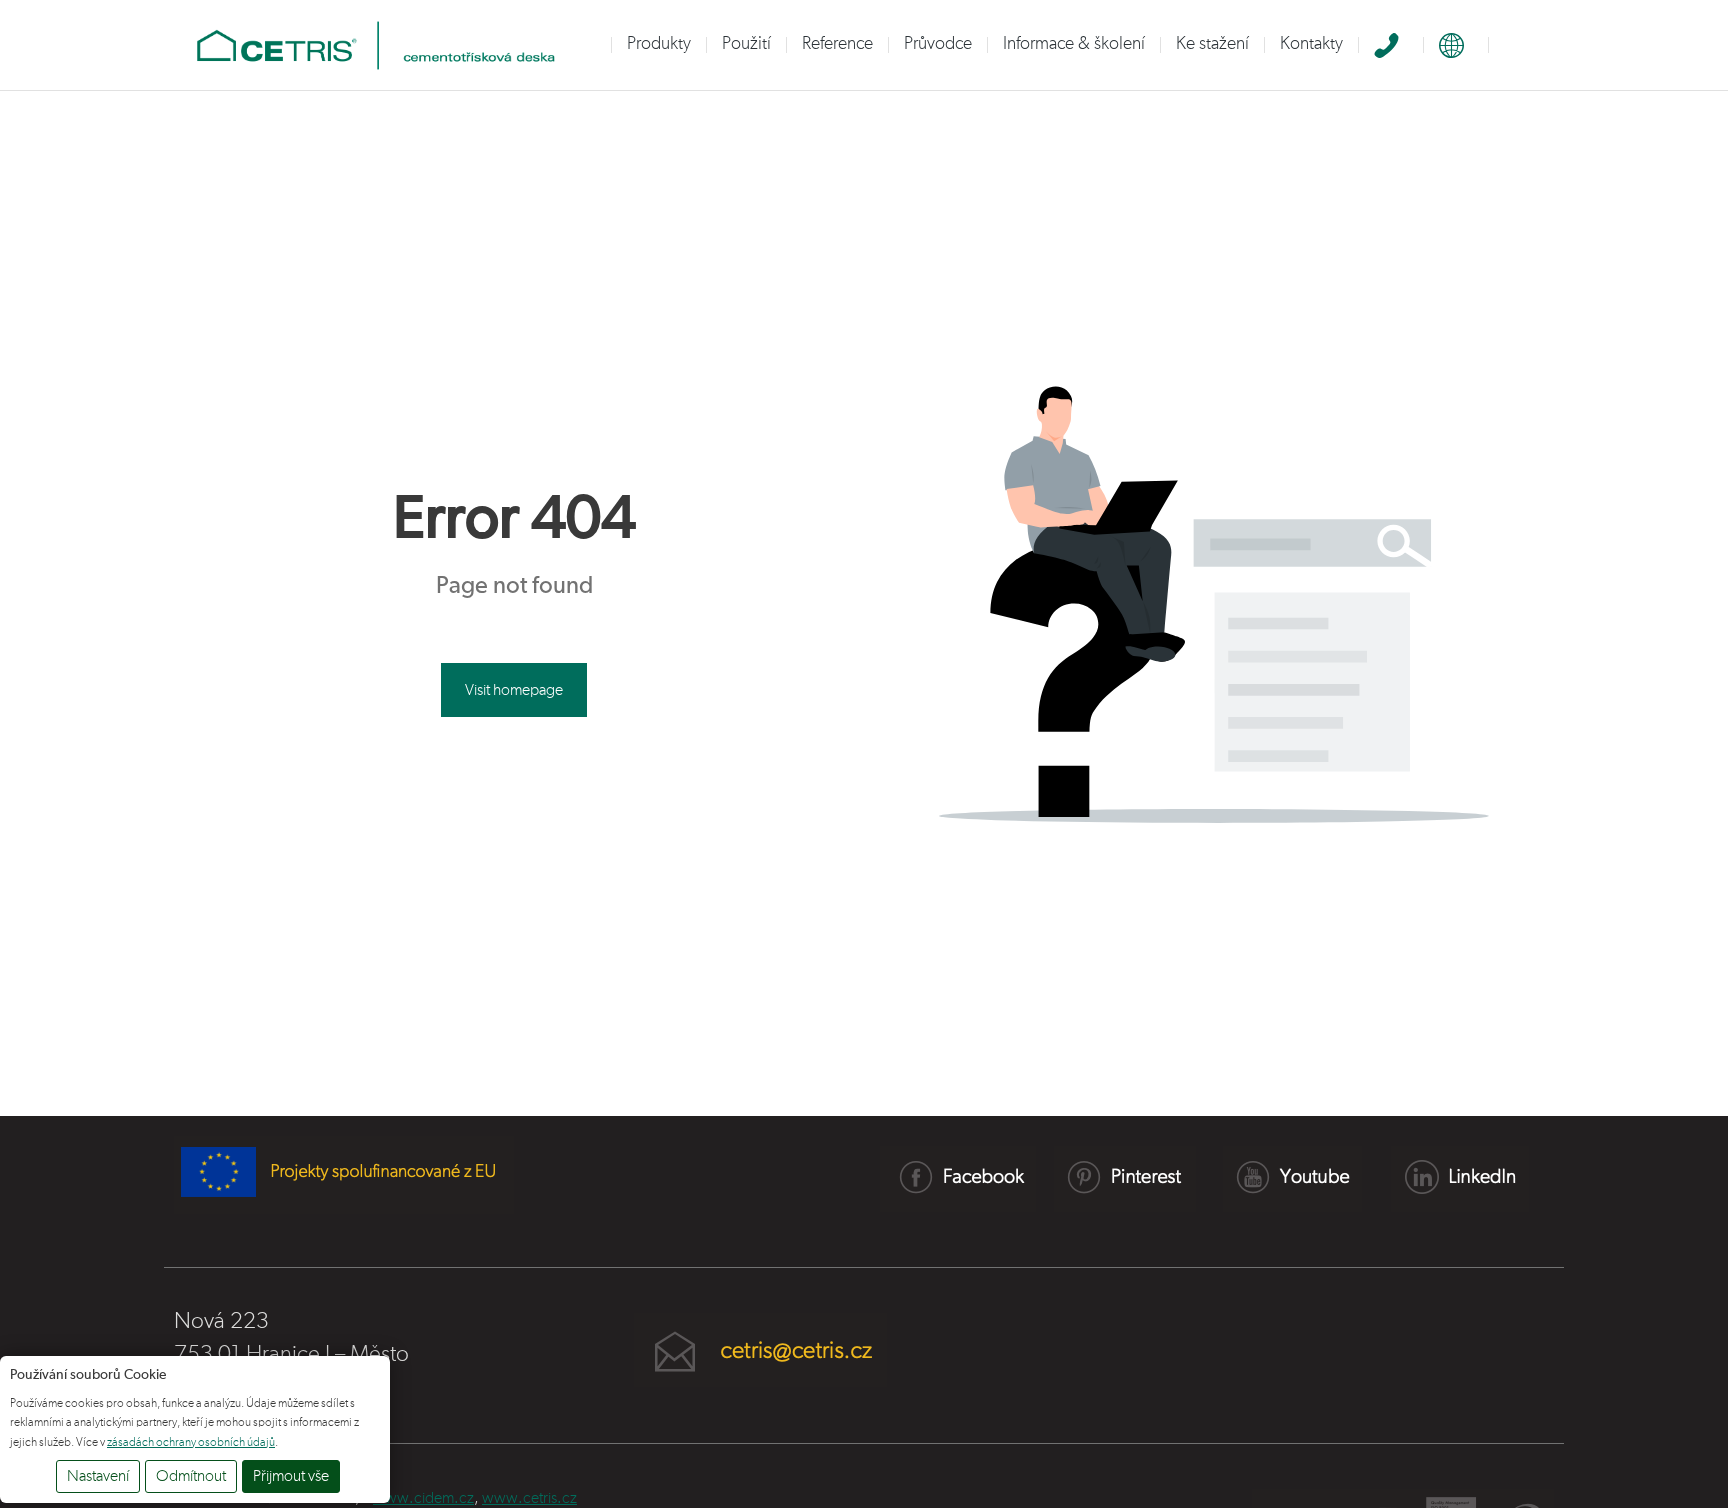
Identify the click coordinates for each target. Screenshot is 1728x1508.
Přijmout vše (291, 1476)
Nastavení (98, 1476)
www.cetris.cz (529, 1498)
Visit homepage (514, 690)
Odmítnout (191, 1476)
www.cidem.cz (423, 1498)
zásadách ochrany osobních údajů (191, 1442)
